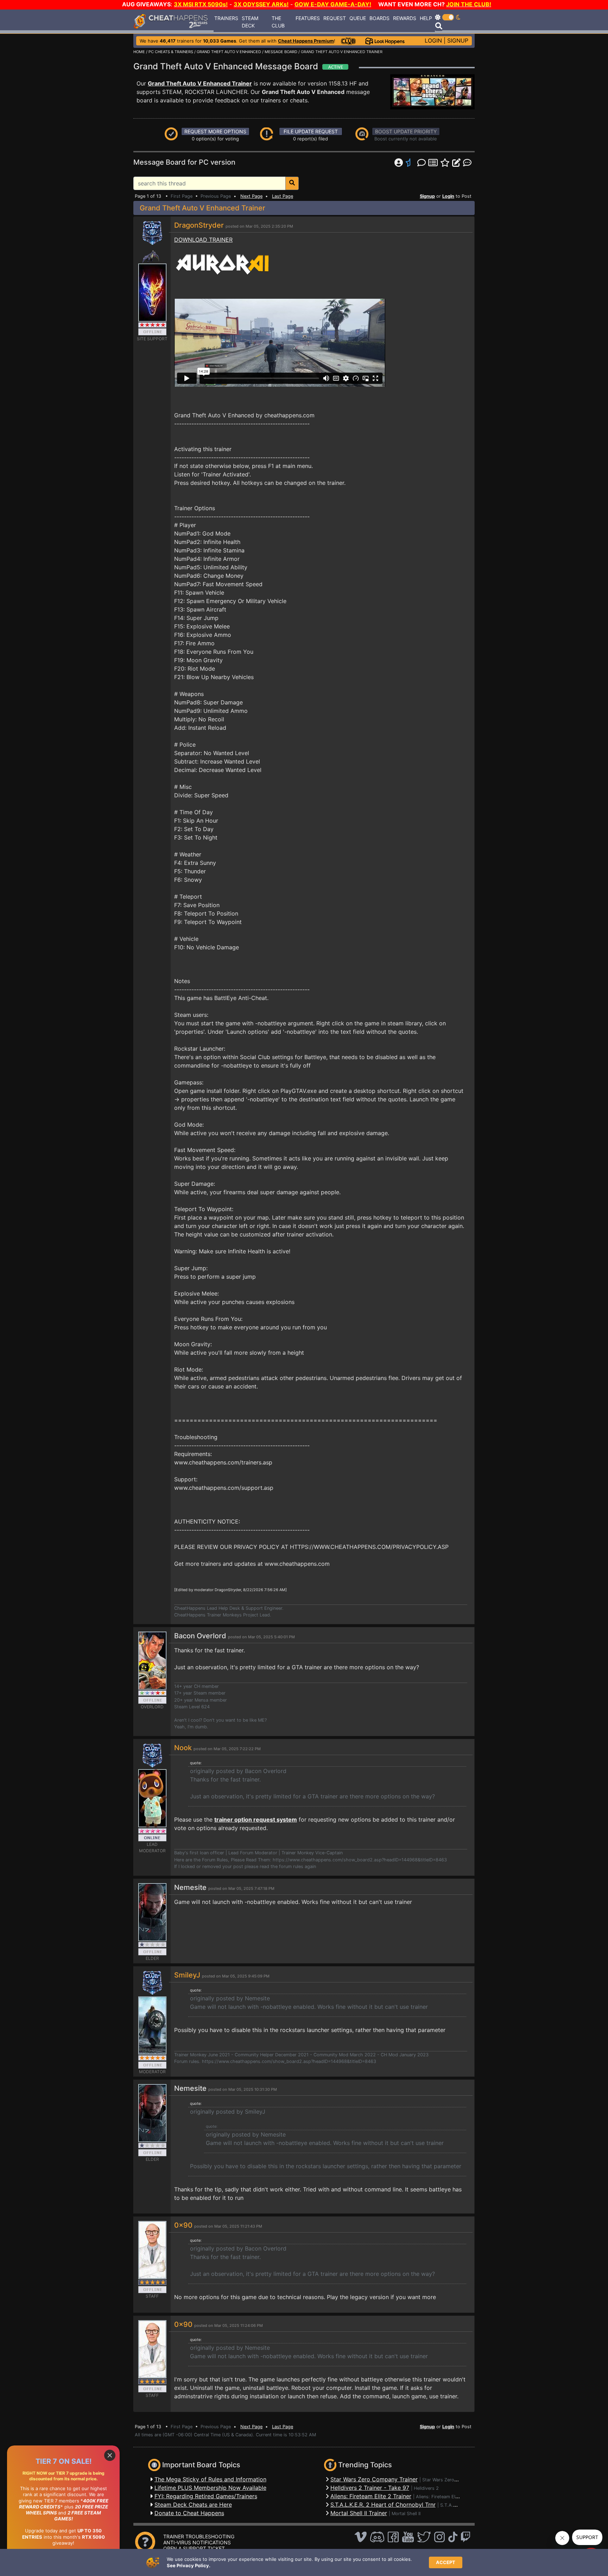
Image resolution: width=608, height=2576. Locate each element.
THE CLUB (278, 22)
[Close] (110, 2455)
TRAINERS (226, 18)
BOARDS (379, 18)
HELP (426, 18)
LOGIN (433, 40)
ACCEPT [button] (446, 2562)
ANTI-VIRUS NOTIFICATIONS (197, 2542)
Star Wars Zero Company (449, 2480)
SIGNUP (458, 40)
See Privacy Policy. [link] (189, 2565)
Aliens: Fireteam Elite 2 (440, 2497)
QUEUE (358, 18)
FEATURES (308, 18)
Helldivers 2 (426, 2488)
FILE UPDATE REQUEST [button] (311, 131)
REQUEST (335, 18)
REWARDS (405, 18)
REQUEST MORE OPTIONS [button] (215, 131)
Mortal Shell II (406, 2514)
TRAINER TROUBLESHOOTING (199, 2536)
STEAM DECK (250, 22)
